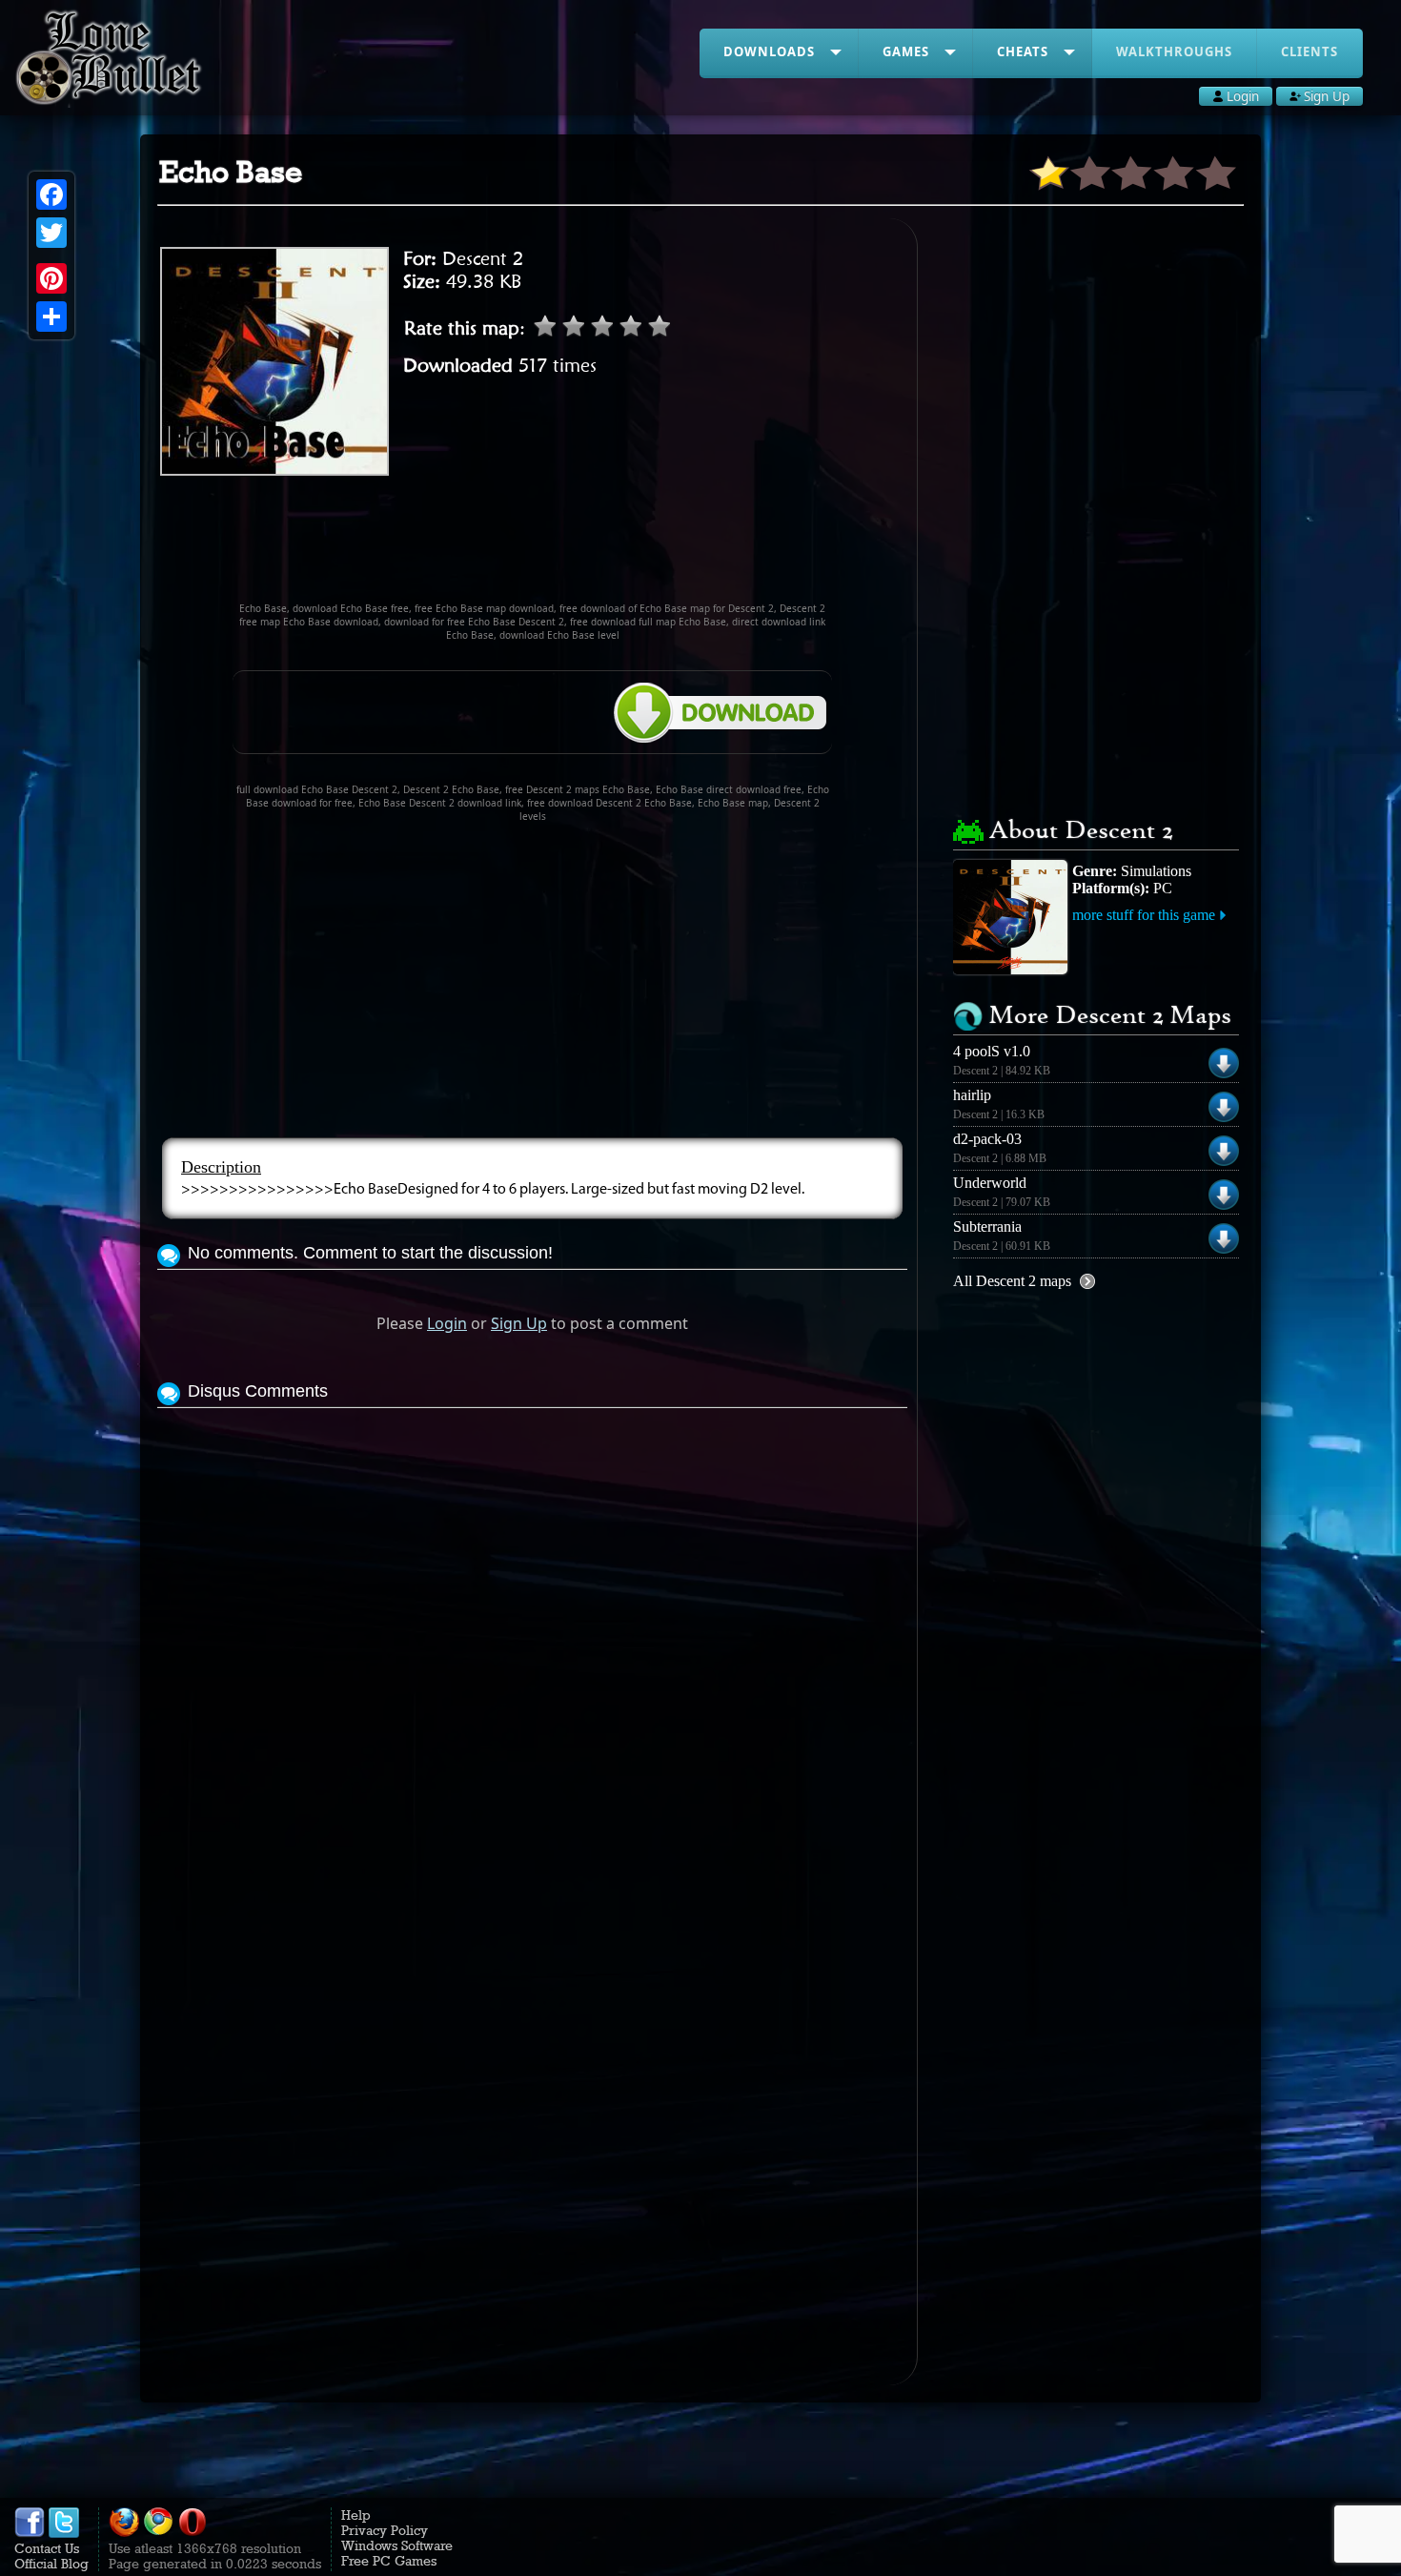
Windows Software (397, 2545)
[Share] (51, 317)
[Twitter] (51, 233)
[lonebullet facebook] (30, 2533)
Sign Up (519, 1323)
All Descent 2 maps (1012, 1281)
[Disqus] (532, 1651)
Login (447, 1323)
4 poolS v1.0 (992, 1051)
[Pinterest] (51, 278)
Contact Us (47, 2548)
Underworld (990, 1183)
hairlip (972, 1095)
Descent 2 (483, 258)
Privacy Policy (385, 2530)
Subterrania (987, 1227)
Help (356, 2515)
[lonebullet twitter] (64, 2533)
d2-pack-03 (987, 1139)
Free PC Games (389, 2561)
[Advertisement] (533, 547)
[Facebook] (51, 194)
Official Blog (51, 2564)
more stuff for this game (1144, 915)
